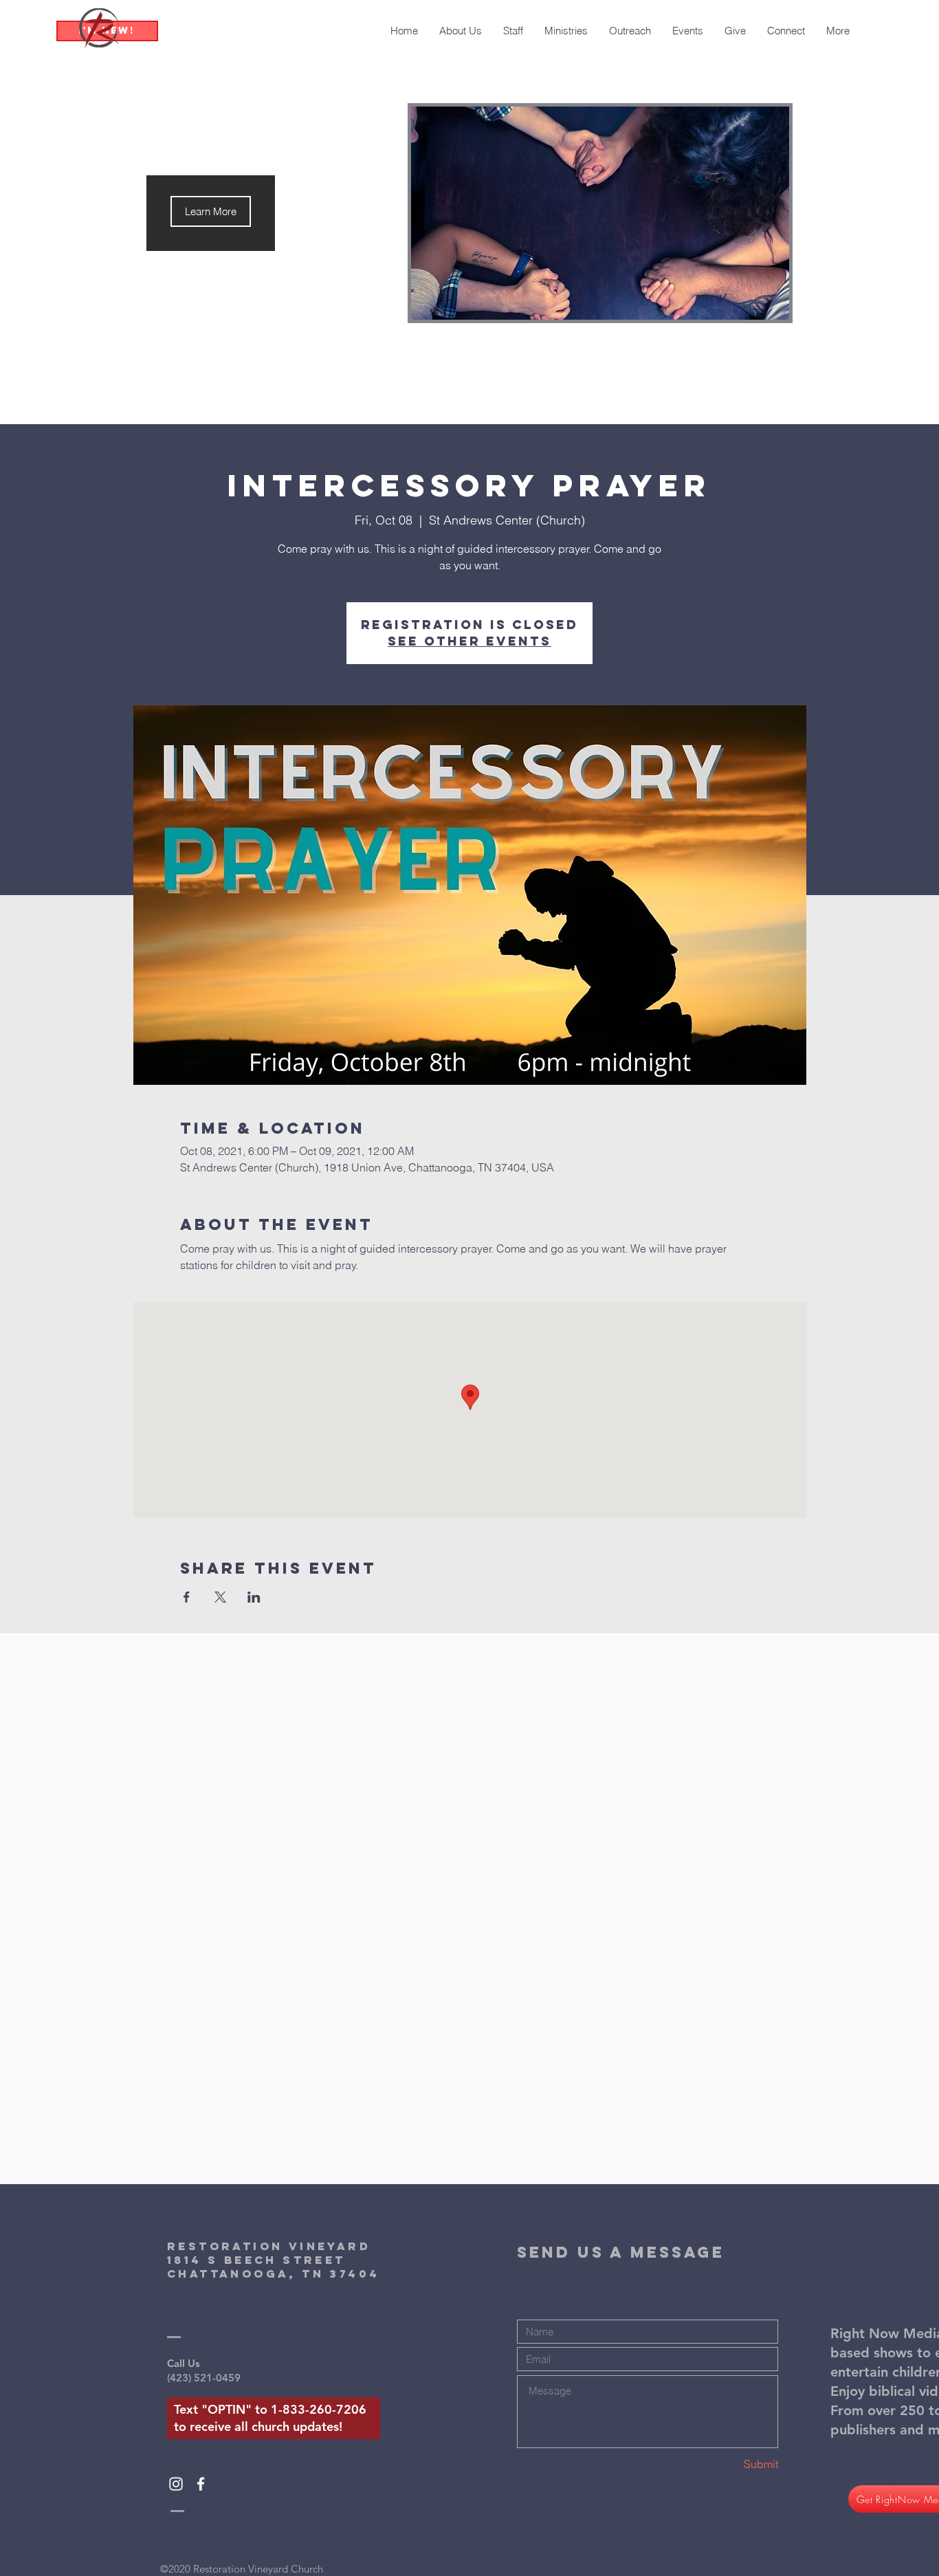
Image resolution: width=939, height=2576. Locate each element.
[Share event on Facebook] (187, 1597)
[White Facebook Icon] (201, 2484)
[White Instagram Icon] (176, 2484)
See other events (469, 641)
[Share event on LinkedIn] (254, 1597)
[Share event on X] (220, 1597)
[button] (211, 211)
